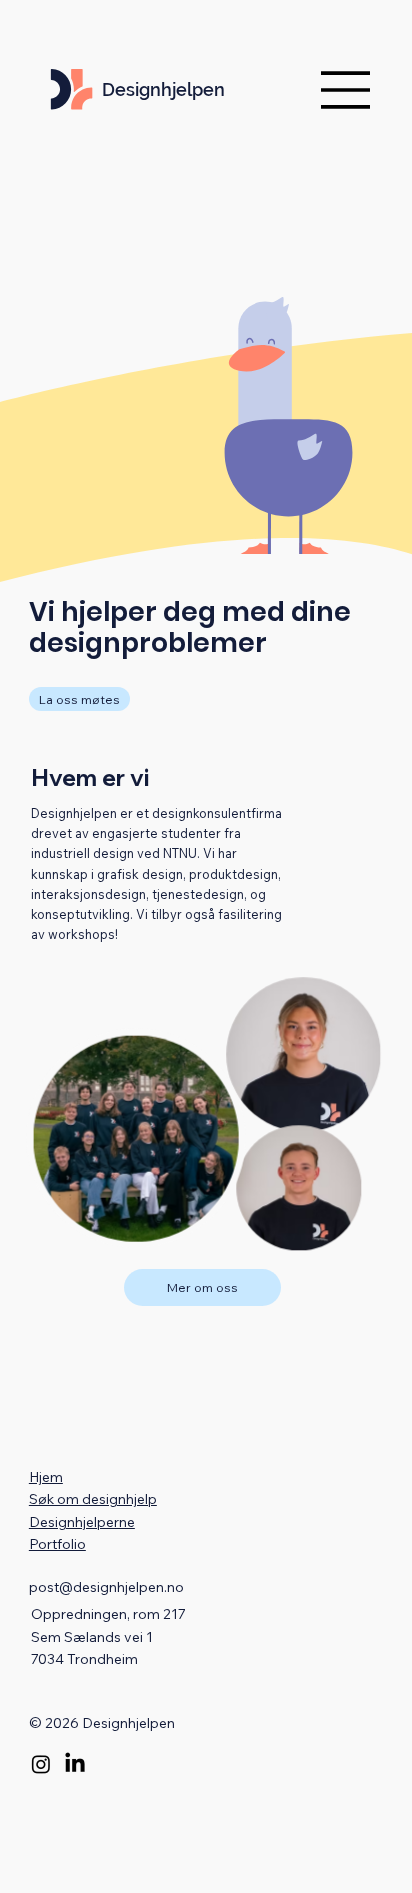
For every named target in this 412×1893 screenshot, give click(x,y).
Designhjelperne (82, 1522)
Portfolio (57, 1544)
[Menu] (346, 90)
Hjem (46, 1477)
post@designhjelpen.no (106, 1587)
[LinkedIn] (75, 1764)
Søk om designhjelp (93, 1499)
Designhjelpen (163, 89)
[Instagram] (41, 1764)
